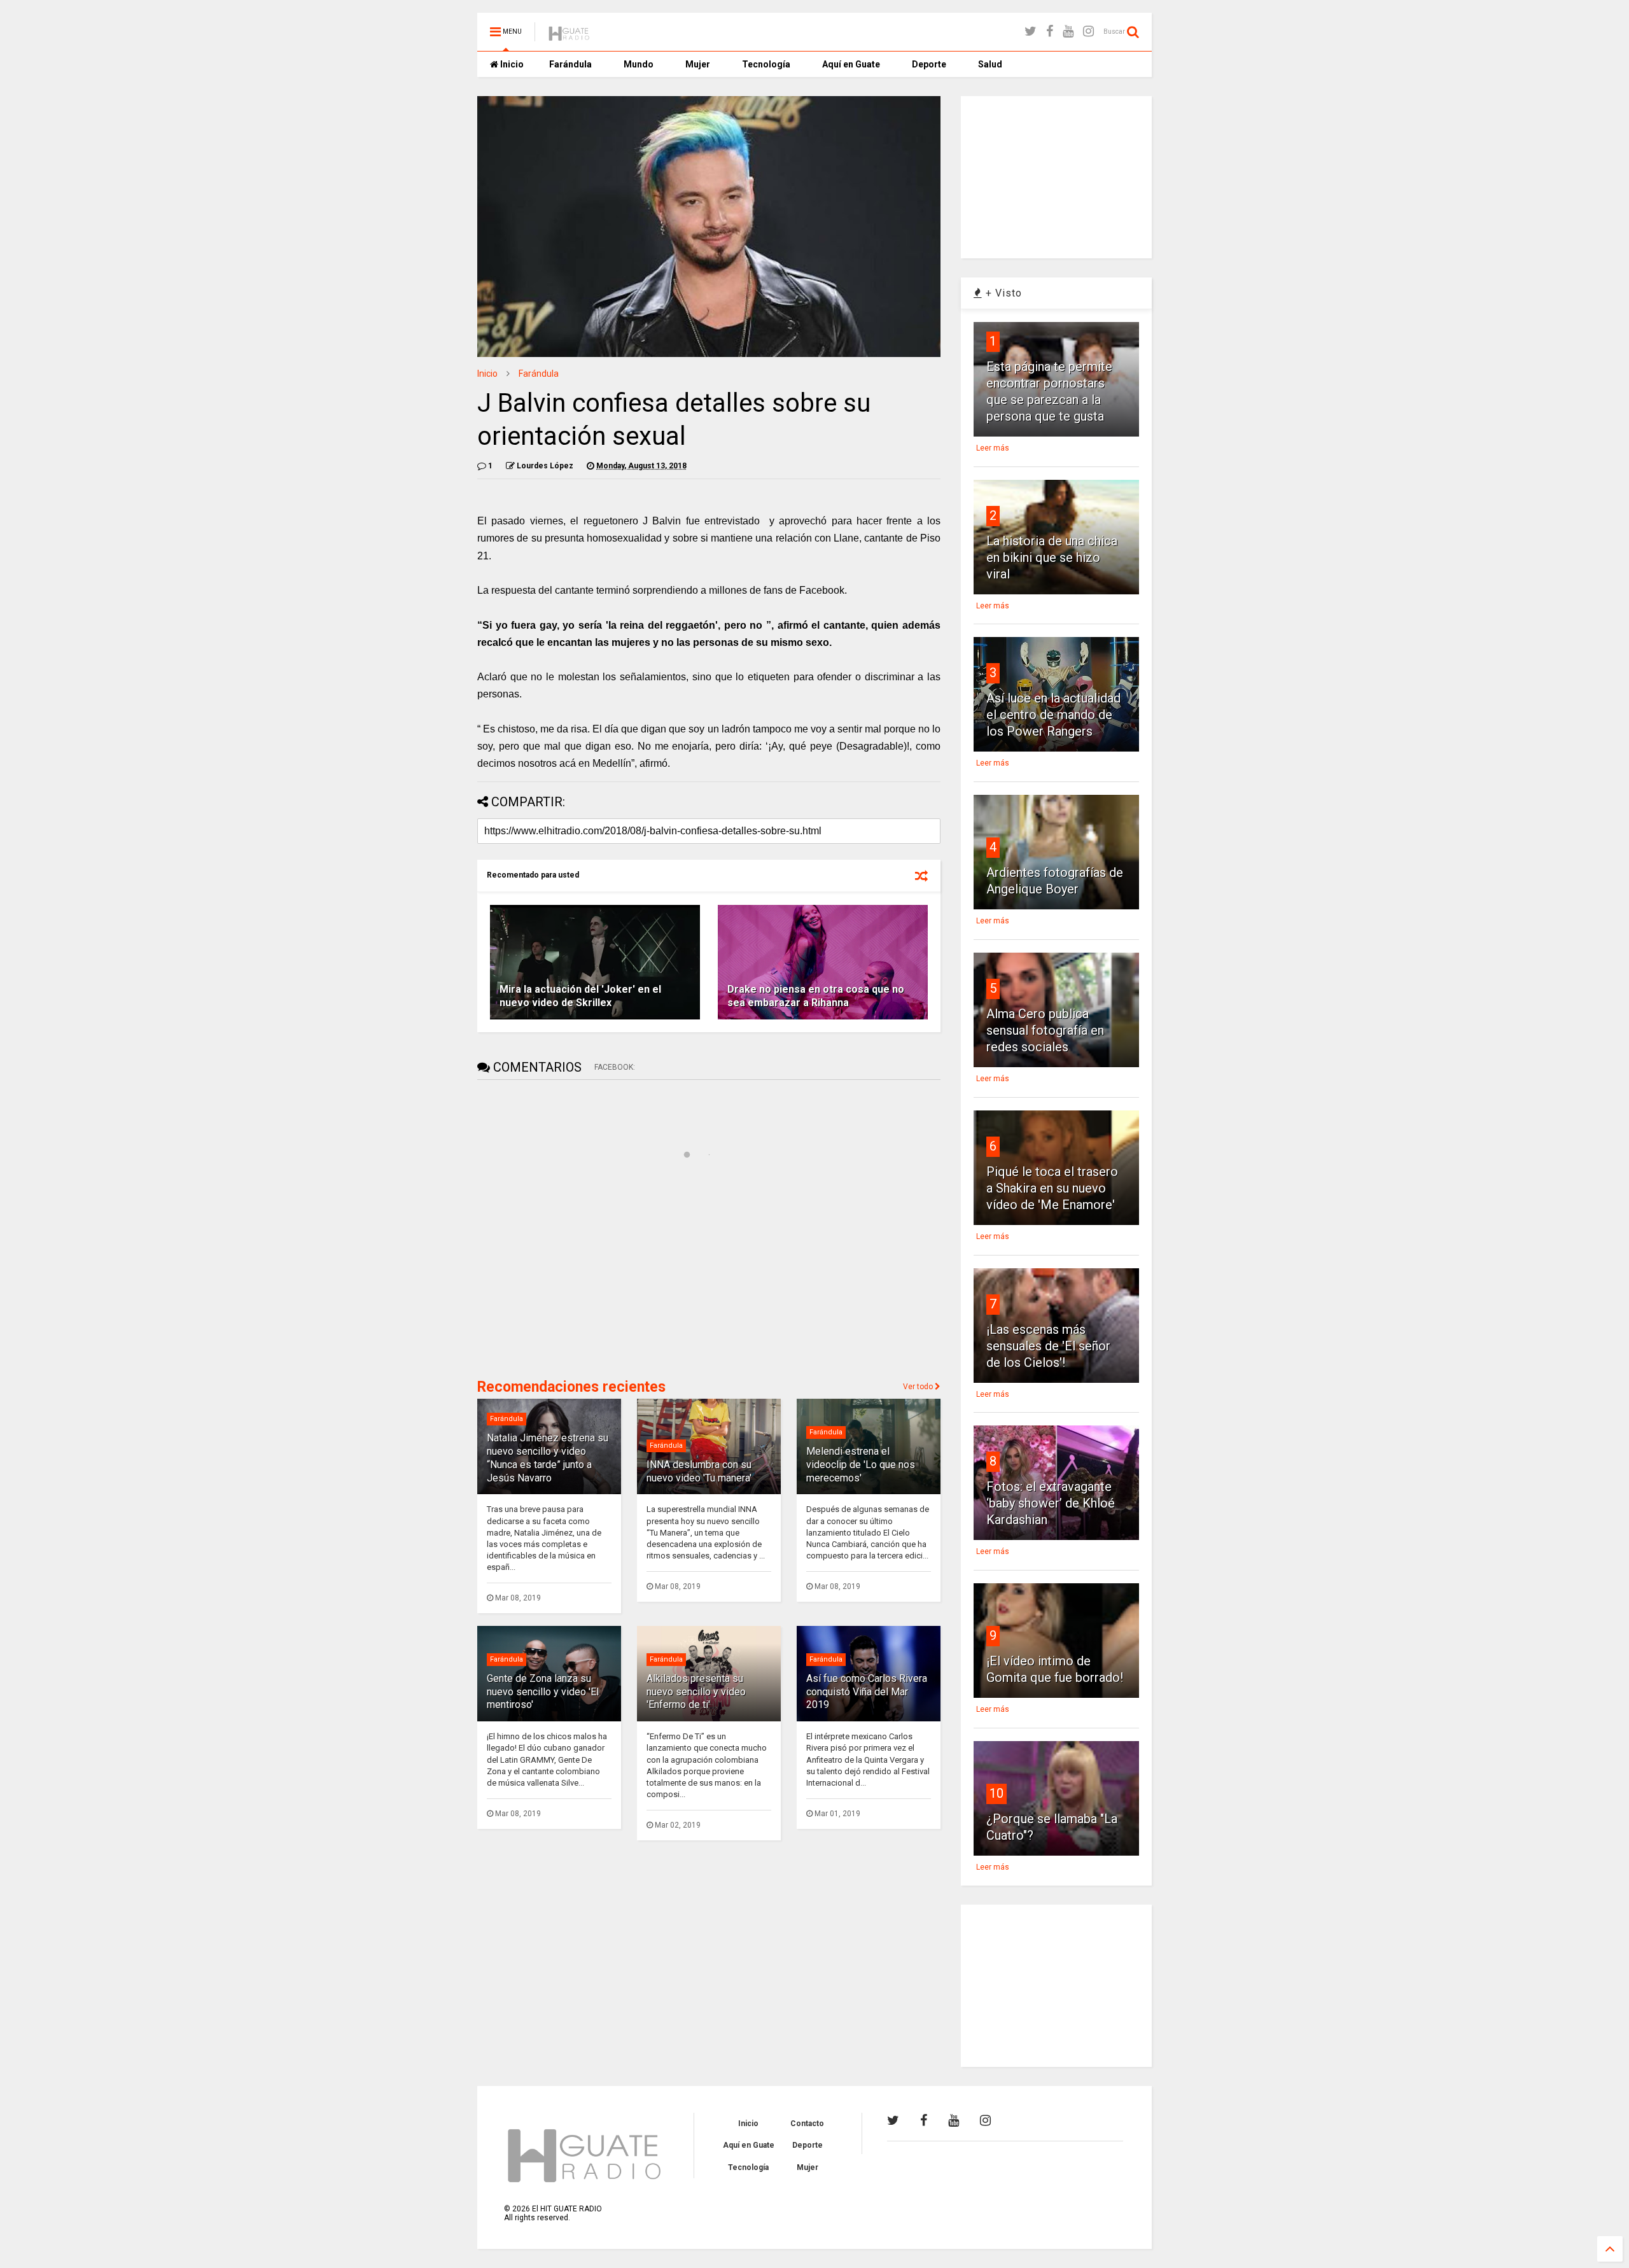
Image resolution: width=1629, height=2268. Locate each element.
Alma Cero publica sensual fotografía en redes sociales (1045, 1030)
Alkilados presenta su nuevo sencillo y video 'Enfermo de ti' (696, 1692)
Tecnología (766, 64)
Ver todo (919, 1387)
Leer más (993, 448)
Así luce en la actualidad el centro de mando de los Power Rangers (1053, 715)
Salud (990, 64)
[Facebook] (1050, 31)
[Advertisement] (573, 1277)
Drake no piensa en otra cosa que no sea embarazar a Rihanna (816, 996)
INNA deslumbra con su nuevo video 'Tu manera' (699, 1471)
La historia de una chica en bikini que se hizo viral (1052, 557)
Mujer (698, 64)
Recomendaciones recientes (571, 1387)
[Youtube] (1068, 31)
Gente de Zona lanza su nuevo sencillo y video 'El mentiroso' (543, 1692)
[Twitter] (1031, 31)
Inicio (511, 64)
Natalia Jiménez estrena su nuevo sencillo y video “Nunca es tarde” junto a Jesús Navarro (548, 1458)
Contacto (807, 2124)
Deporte (929, 64)
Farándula (570, 64)
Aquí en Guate (851, 64)
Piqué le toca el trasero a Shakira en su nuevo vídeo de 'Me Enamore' (1052, 1188)
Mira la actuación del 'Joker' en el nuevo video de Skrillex (580, 996)
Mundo (639, 64)
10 (996, 1793)
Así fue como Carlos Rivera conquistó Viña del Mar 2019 (867, 1692)
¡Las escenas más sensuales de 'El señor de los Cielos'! (1048, 1346)
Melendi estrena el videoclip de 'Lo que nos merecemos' (861, 1465)
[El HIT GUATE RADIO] (570, 36)
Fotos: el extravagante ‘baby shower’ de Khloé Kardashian (1051, 1503)
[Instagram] (1088, 31)
